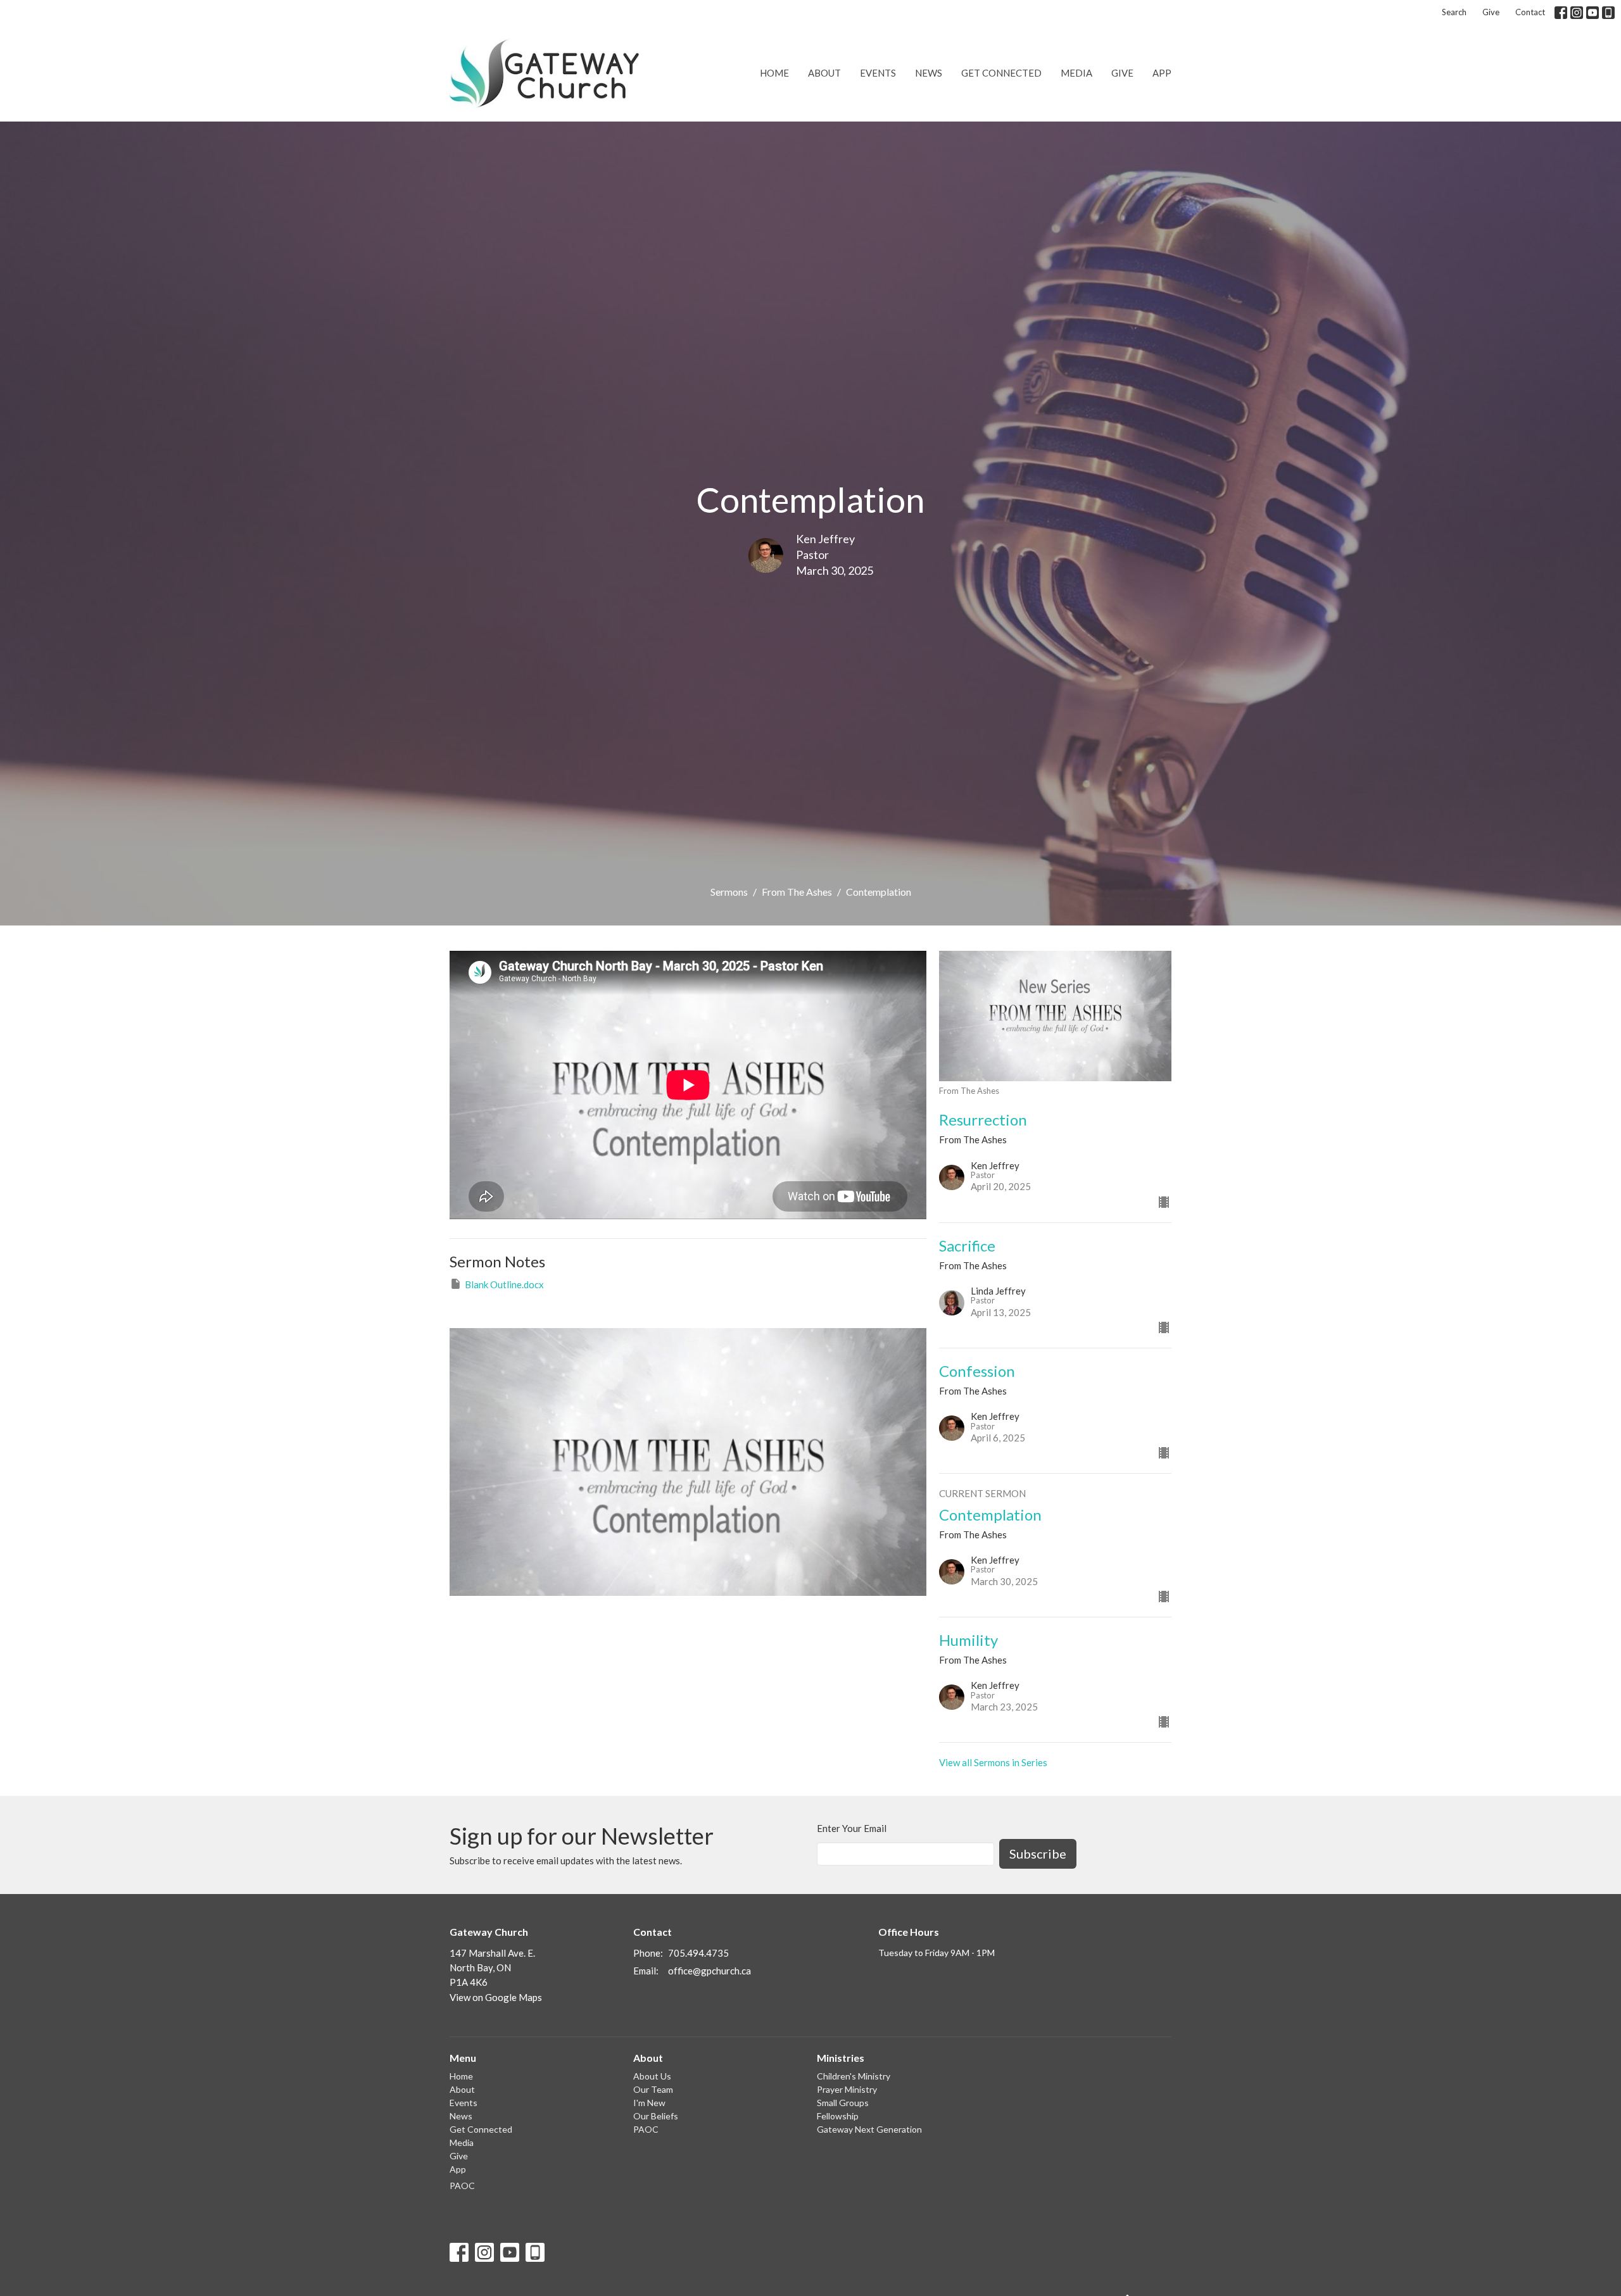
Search (1454, 12)
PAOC (462, 2186)
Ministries (841, 2058)
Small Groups (843, 2103)
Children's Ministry (854, 2076)
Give (1491, 12)
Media (1076, 73)
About (824, 73)
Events (878, 73)
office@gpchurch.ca (710, 1971)
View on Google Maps (496, 1997)
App (1162, 73)
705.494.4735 (698, 1953)
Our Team (653, 2089)
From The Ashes (797, 892)
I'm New (649, 2103)
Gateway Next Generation (869, 2129)
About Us (652, 2076)
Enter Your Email (852, 1828)
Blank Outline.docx (504, 1284)
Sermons (729, 892)
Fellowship (838, 2116)
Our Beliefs (656, 2116)
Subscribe (1038, 1854)
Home (774, 73)
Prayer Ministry (847, 2089)
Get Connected (1001, 73)
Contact (1530, 12)
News (929, 73)
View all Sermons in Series (993, 1762)
